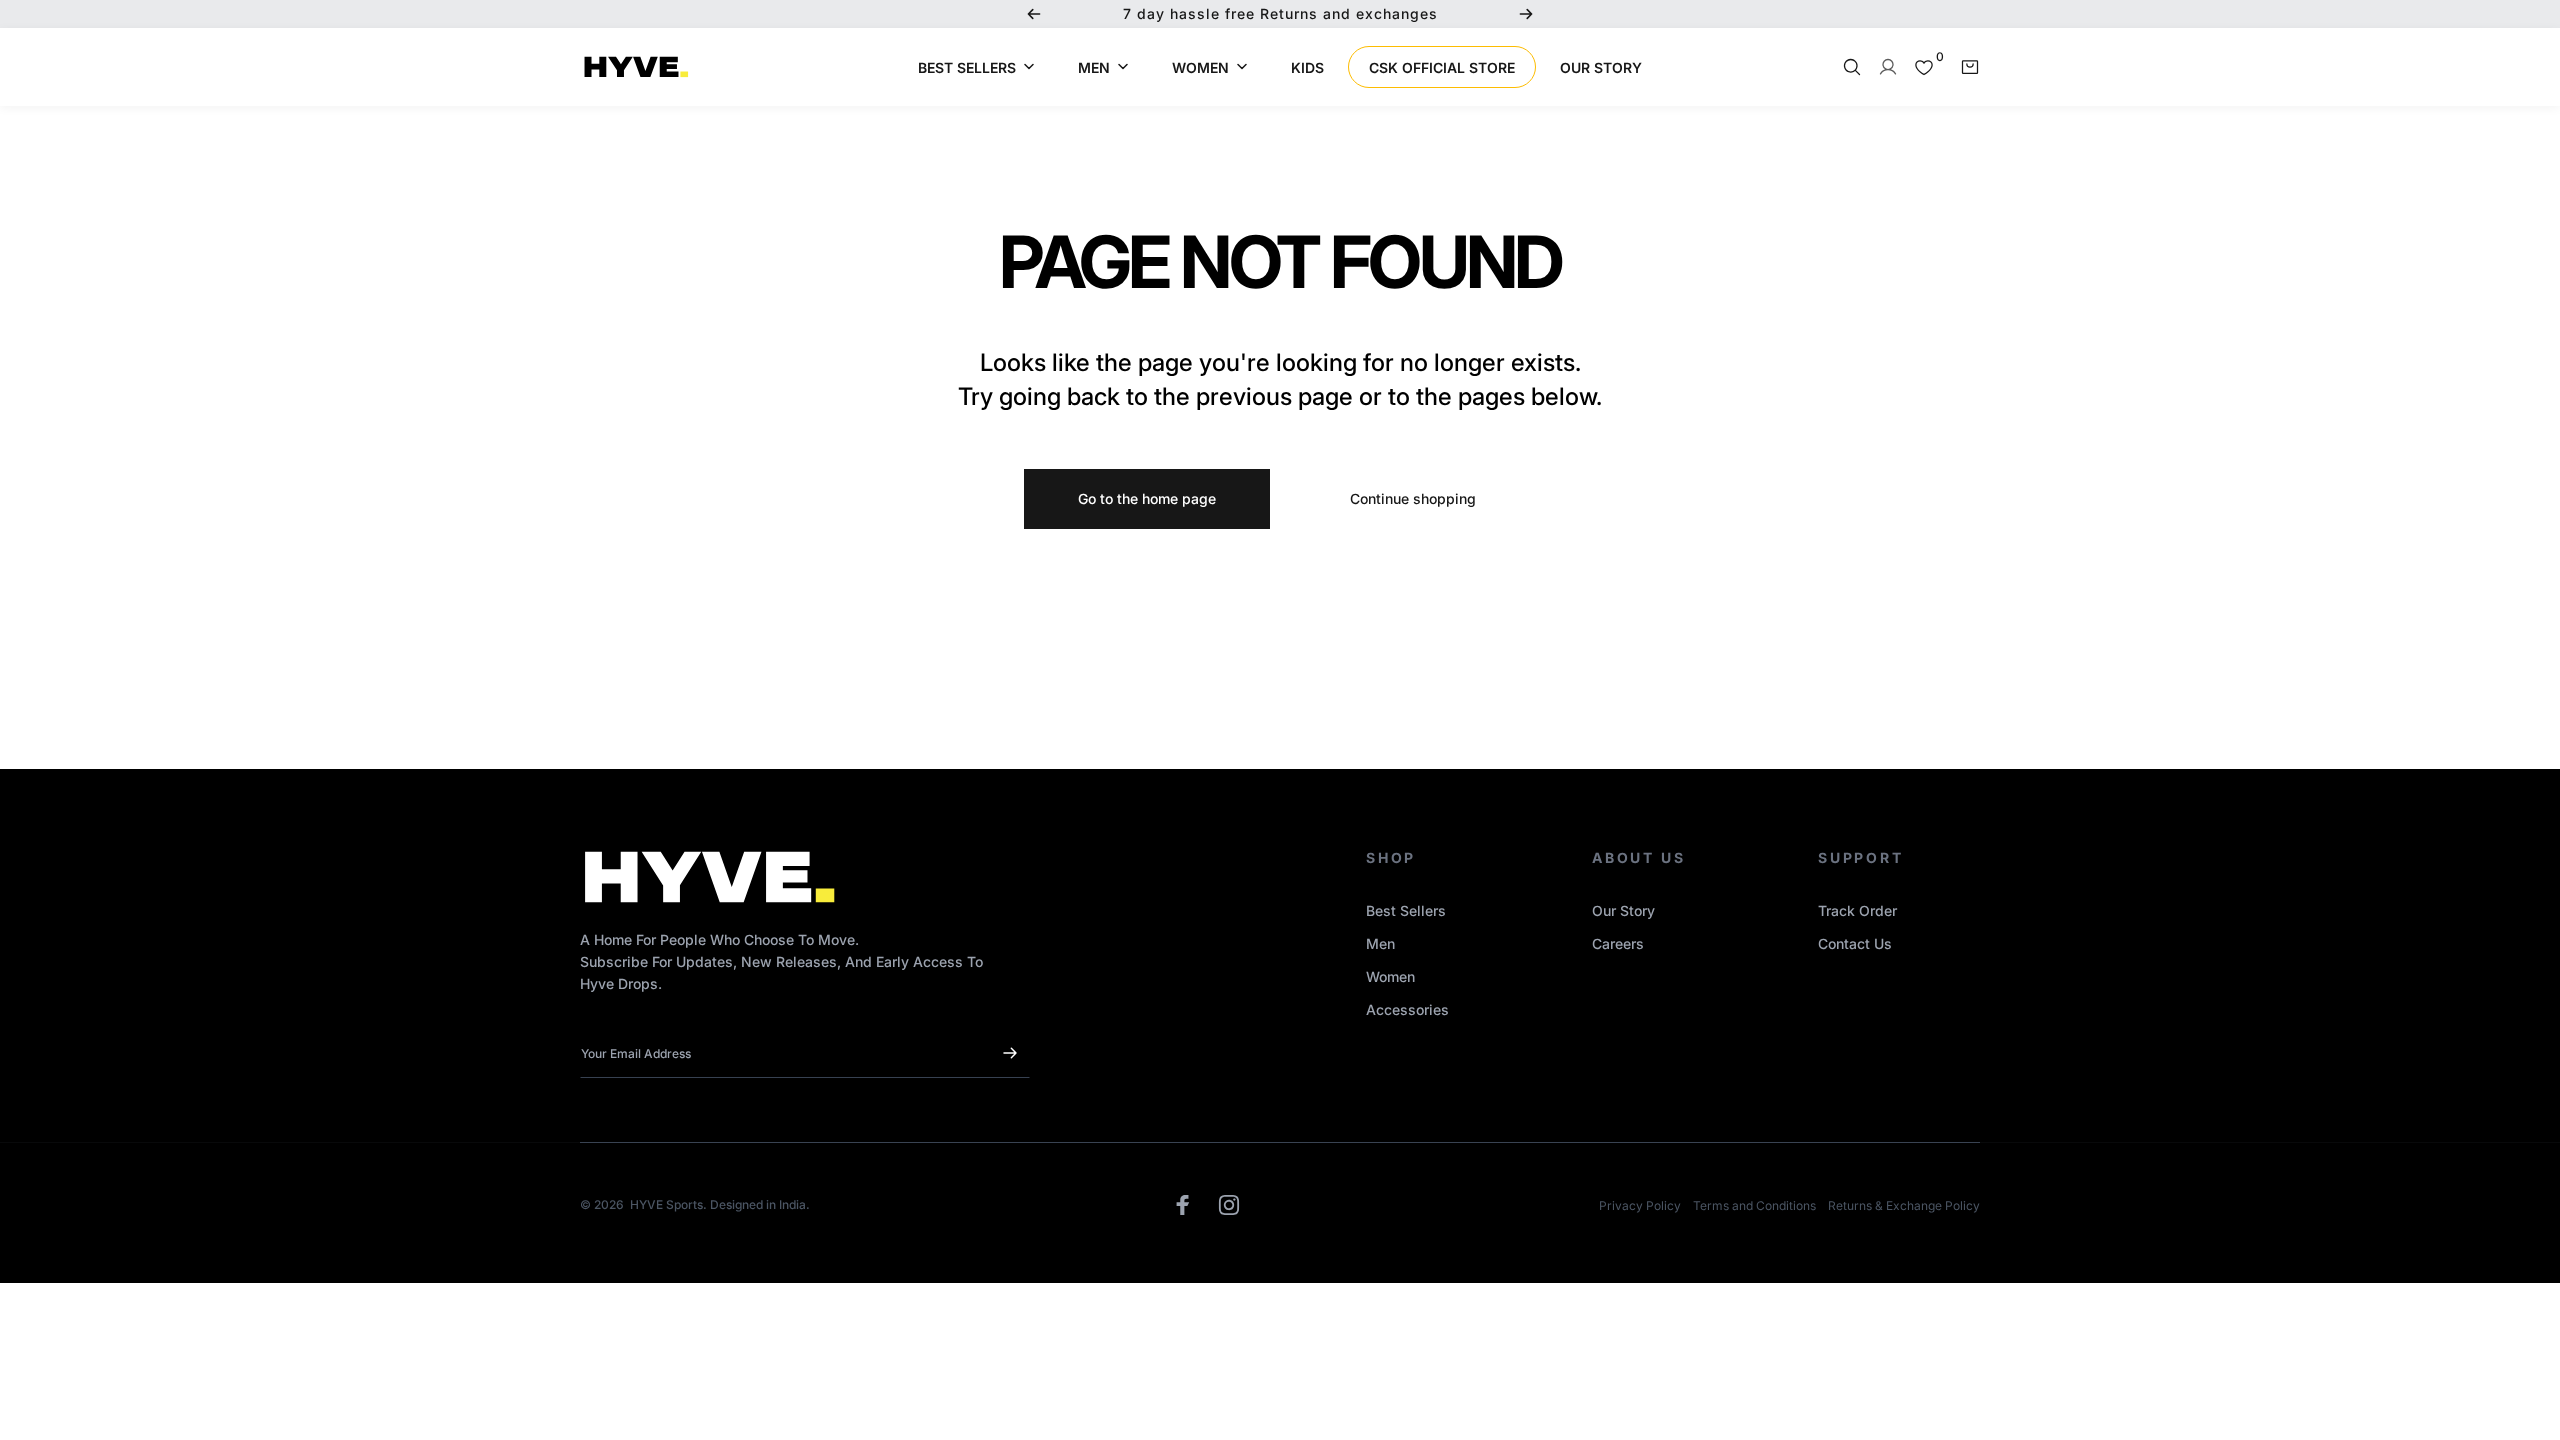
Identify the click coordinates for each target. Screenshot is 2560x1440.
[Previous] (1034, 14)
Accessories (1407, 1009)
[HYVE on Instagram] (1229, 1205)
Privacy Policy (1640, 1205)
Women (1390, 976)
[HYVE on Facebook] (1183, 1205)
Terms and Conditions (1754, 1205)
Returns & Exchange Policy (1904, 1205)
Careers (1618, 943)
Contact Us (1855, 943)
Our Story (1623, 910)
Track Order (1857, 910)
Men (1380, 943)
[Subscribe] (1010, 1053)
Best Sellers (1406, 910)
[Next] (1526, 14)
